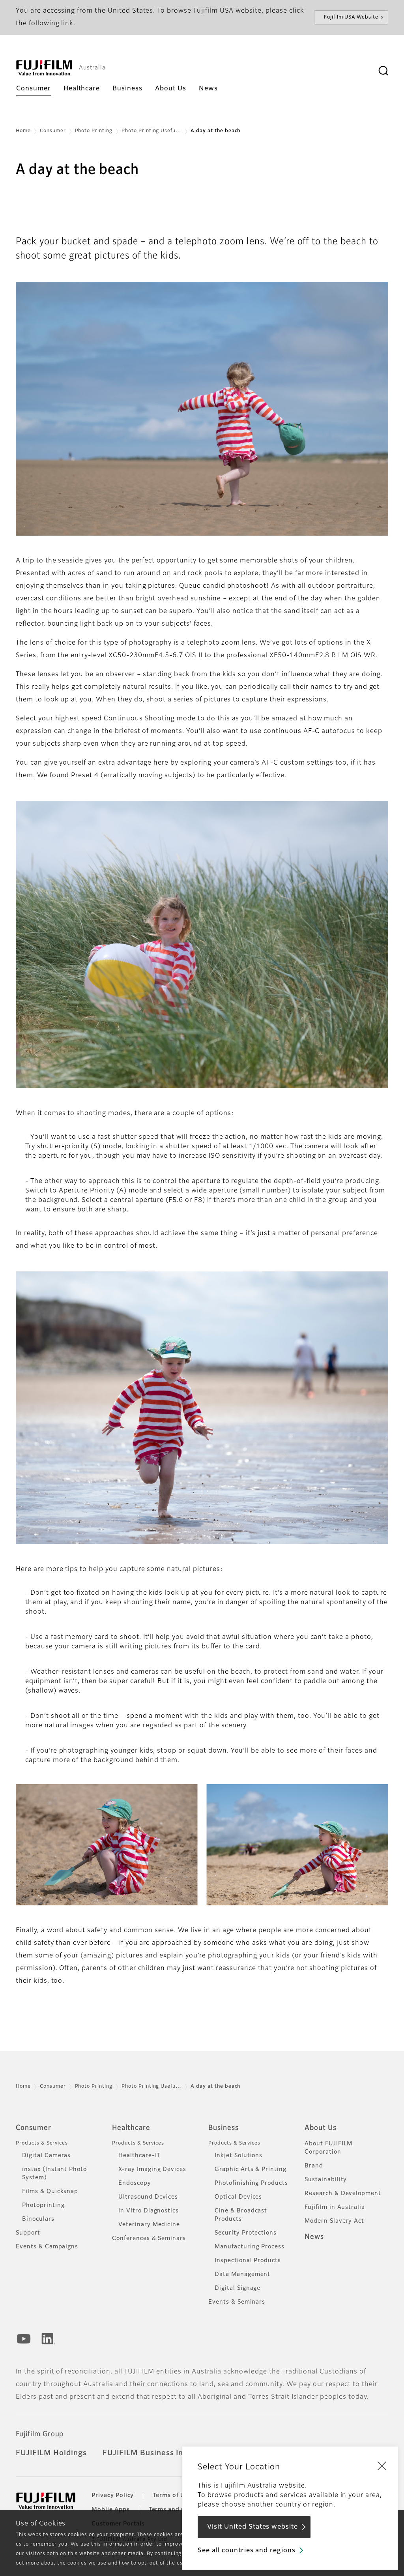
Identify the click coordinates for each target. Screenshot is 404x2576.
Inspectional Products (248, 2261)
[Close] (382, 2465)
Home (23, 131)
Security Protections (246, 2233)
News (314, 2237)
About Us (321, 2128)
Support (28, 2233)
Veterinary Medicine (149, 2225)
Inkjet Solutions (238, 2156)
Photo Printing (94, 131)
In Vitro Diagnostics (149, 2211)
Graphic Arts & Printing (251, 2169)
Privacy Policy (113, 2495)
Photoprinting (43, 2205)
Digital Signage (238, 2288)
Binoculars (38, 2219)
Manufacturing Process (250, 2247)
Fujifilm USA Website (351, 17)
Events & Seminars (237, 2302)
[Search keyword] (383, 71)
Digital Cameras (46, 2156)
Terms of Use (172, 2495)
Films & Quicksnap (50, 2192)
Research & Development (343, 2194)
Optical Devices (238, 2197)
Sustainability (326, 2180)
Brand (314, 2166)
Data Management (242, 2274)
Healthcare (131, 2128)
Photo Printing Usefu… (151, 131)
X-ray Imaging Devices (152, 2169)
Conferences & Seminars (149, 2239)
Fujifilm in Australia (335, 2207)
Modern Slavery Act (334, 2221)
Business (224, 2128)
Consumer (53, 131)
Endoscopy (135, 2183)
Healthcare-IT (139, 2156)
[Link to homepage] (44, 68)
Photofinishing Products (251, 2183)
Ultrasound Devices (148, 2197)
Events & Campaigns (47, 2247)
